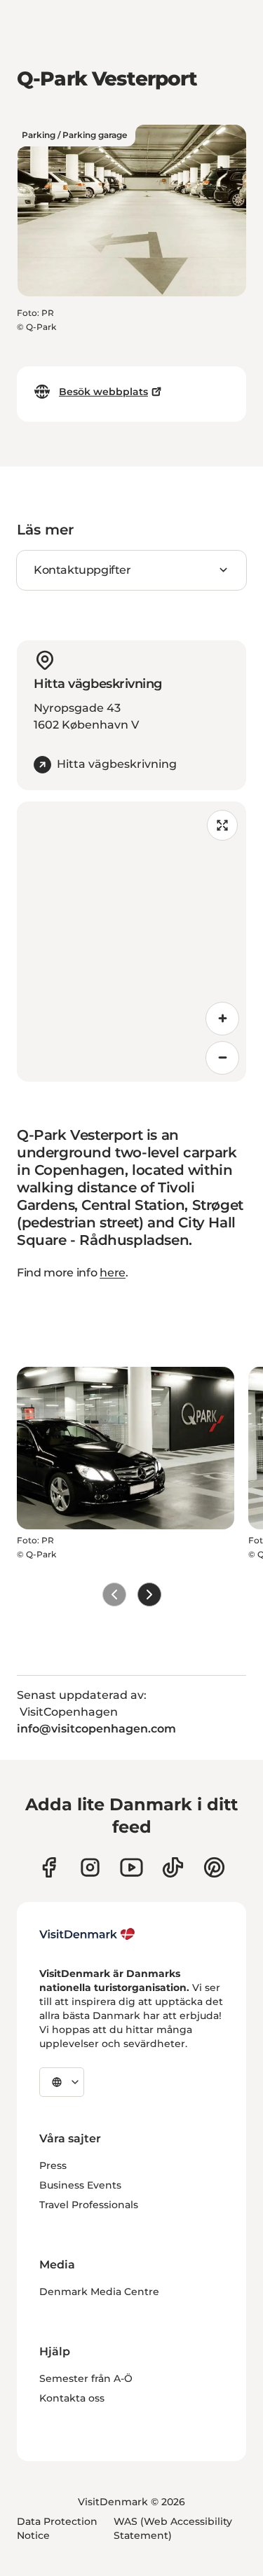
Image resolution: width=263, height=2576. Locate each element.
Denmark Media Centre (99, 2292)
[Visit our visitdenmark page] (131, 1867)
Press (53, 2165)
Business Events (80, 2185)
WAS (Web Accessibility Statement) (173, 2528)
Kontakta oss (72, 2398)
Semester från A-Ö (86, 2378)
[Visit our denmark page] (49, 1867)
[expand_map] (222, 825)
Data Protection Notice (57, 2528)
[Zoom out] (222, 1058)
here (113, 1273)
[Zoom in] (222, 1019)
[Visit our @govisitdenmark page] (173, 1867)
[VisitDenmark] (87, 1934)
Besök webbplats (103, 392)
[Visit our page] (90, 1867)
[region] (131, 942)
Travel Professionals (89, 2205)
